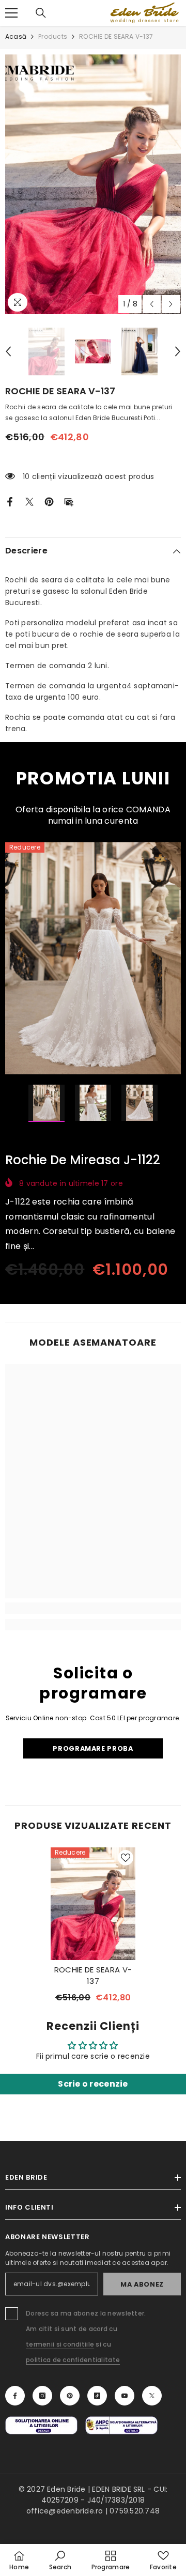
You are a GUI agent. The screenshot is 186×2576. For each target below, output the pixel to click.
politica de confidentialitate (73, 2360)
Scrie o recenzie (93, 2084)
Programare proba (93, 1748)
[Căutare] (41, 13)
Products (53, 36)
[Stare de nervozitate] (29, 501)
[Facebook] (10, 501)
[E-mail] (69, 501)
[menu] (11, 13)
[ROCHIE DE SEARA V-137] (93, 1904)
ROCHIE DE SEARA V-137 (93, 1975)
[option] (93, 184)
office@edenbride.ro (65, 2511)
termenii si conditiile (60, 2344)
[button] (152, 304)
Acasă (16, 36)
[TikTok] (97, 2396)
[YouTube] (125, 2396)
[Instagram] (42, 2396)
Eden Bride (66, 2489)
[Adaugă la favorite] (126, 1858)
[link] (93, 1608)
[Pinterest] (49, 501)
